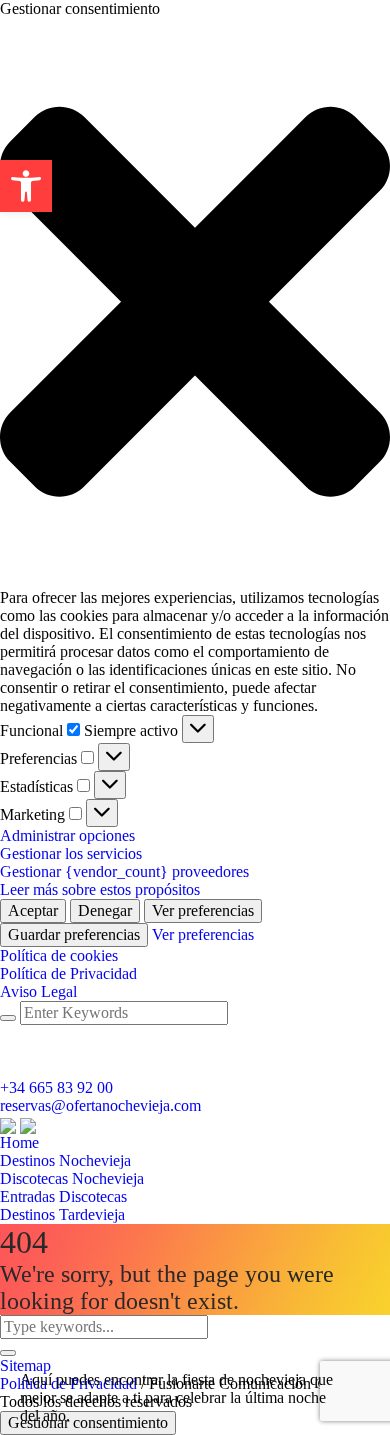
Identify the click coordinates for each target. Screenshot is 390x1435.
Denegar (105, 910)
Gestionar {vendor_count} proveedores (124, 871)
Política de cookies (59, 955)
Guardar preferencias (74, 934)
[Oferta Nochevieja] (18, 1123)
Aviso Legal (38, 991)
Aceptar (33, 910)
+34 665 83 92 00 (56, 1087)
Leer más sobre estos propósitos (100, 889)
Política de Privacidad (68, 973)
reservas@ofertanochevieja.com (100, 1105)
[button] (26, 186)
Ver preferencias (203, 910)
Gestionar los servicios (71, 853)
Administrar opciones (67, 835)
